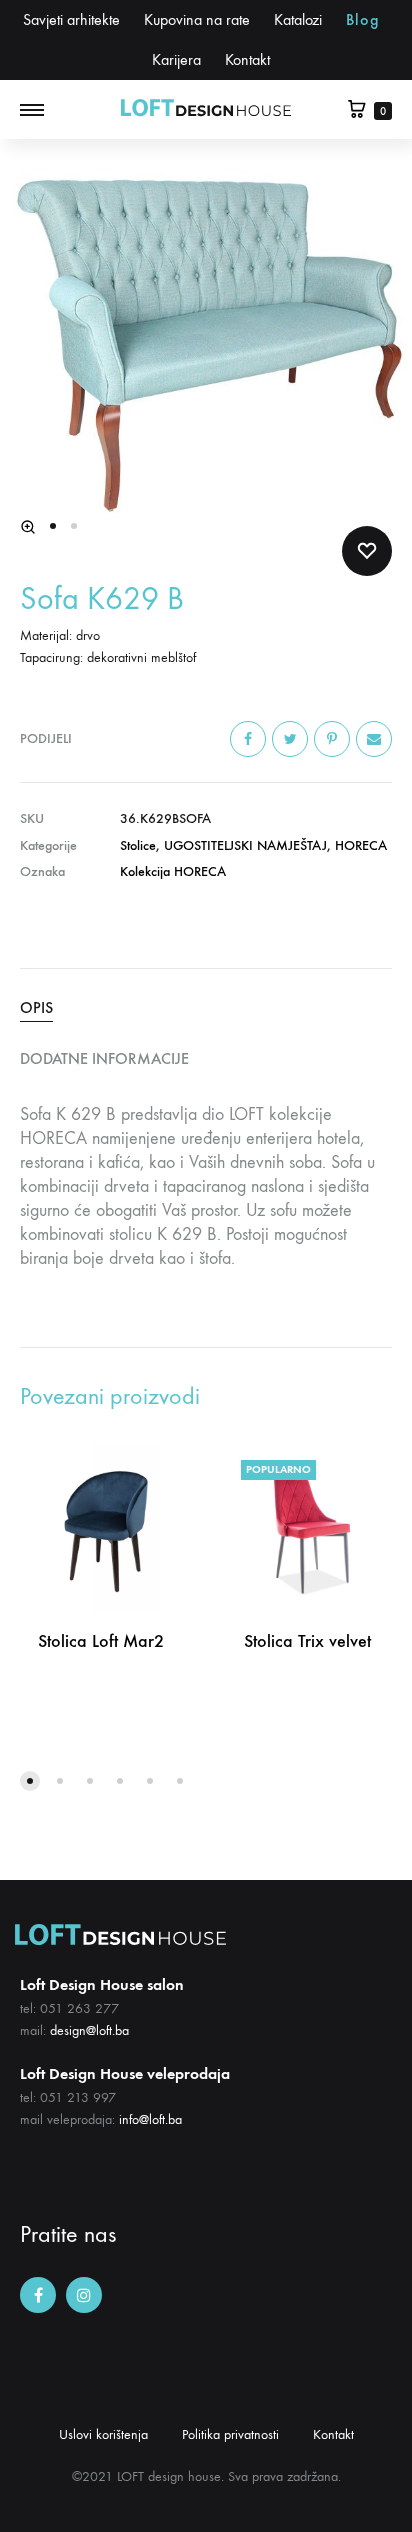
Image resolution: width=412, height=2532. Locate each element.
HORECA (361, 845)
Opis (36, 1007)
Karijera (176, 59)
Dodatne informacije (104, 1058)
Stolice (138, 845)
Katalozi (298, 19)
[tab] (206, 1008)
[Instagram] (84, 2295)
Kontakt (247, 59)
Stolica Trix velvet (307, 1641)
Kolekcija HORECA (173, 871)
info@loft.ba (150, 2119)
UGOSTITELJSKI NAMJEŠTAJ (245, 845)
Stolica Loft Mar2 (101, 1641)
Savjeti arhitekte (71, 19)
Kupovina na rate (197, 19)
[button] (30, 1781)
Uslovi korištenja (103, 2434)
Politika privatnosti (230, 2434)
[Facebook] (38, 2295)
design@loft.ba (89, 2030)
